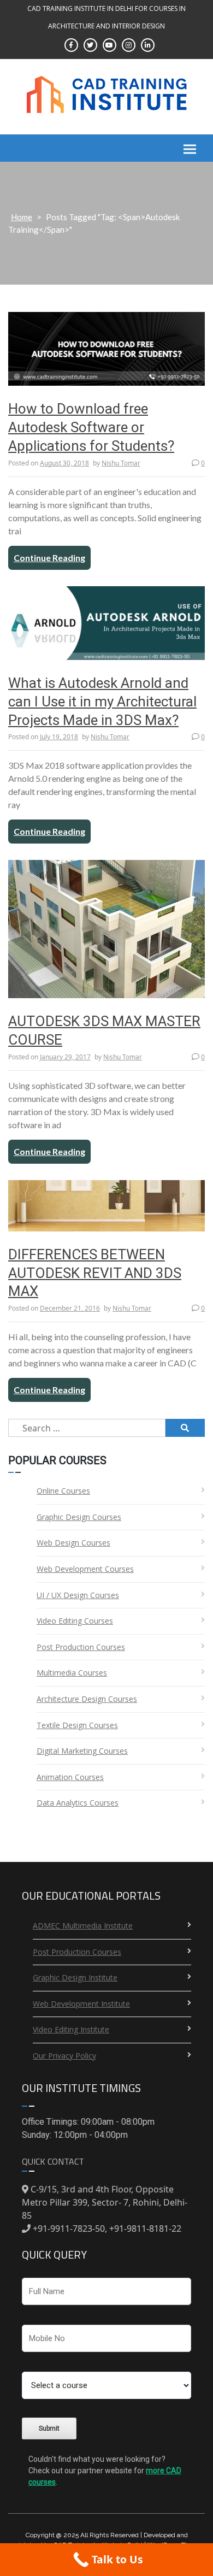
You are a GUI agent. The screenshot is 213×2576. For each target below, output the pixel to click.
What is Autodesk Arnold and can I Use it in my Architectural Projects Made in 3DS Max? (102, 702)
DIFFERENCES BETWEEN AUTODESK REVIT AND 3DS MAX (95, 1273)
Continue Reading (49, 558)
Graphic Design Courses (79, 1517)
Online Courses (63, 1491)
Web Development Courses (85, 1569)
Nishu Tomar (121, 463)
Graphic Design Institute (75, 1977)
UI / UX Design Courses (78, 1595)
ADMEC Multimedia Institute (83, 1926)
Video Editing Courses (75, 1621)
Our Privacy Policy (64, 2056)
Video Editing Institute (71, 2029)
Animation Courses (70, 1777)
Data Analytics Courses (78, 1803)
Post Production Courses (81, 1647)
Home (22, 217)
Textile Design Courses (77, 1725)
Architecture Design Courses (87, 1699)
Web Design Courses (73, 1543)
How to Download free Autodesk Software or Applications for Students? (91, 427)
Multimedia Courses (72, 1673)
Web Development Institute (81, 2004)
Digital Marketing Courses (82, 1751)
